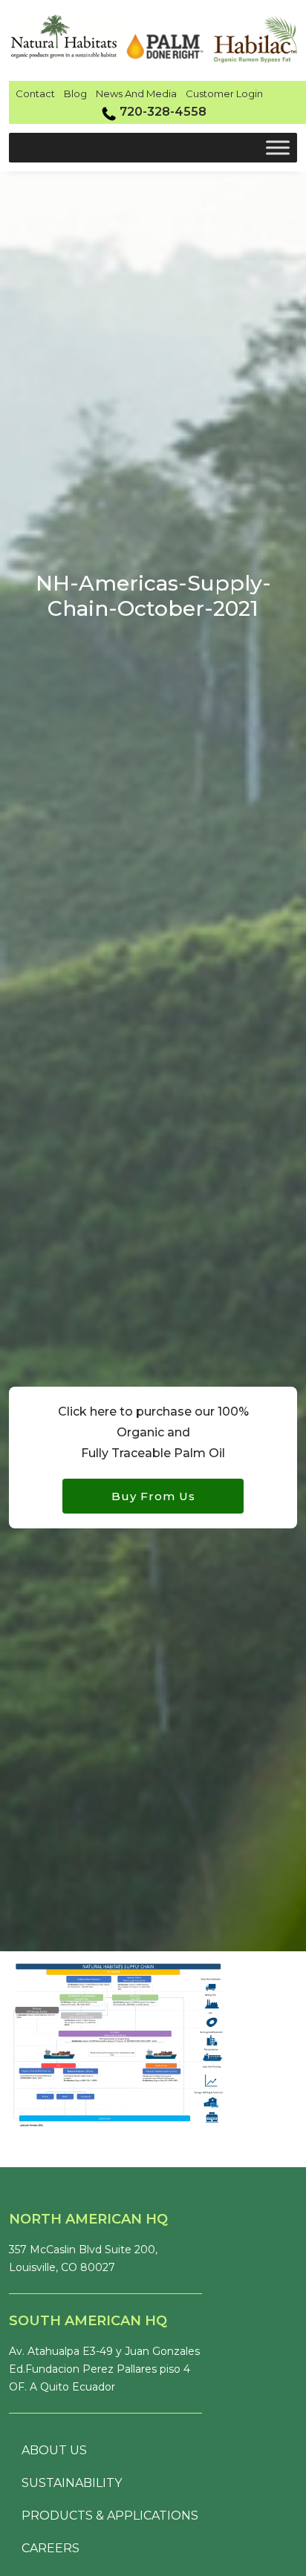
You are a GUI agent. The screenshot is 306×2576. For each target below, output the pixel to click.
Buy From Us (153, 1496)
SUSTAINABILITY (72, 2483)
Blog (75, 93)
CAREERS (51, 2548)
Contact (35, 93)
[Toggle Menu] (278, 147)
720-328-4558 (163, 112)
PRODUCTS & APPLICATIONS (110, 2516)
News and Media (136, 93)
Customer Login (224, 93)
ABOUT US (54, 2450)
